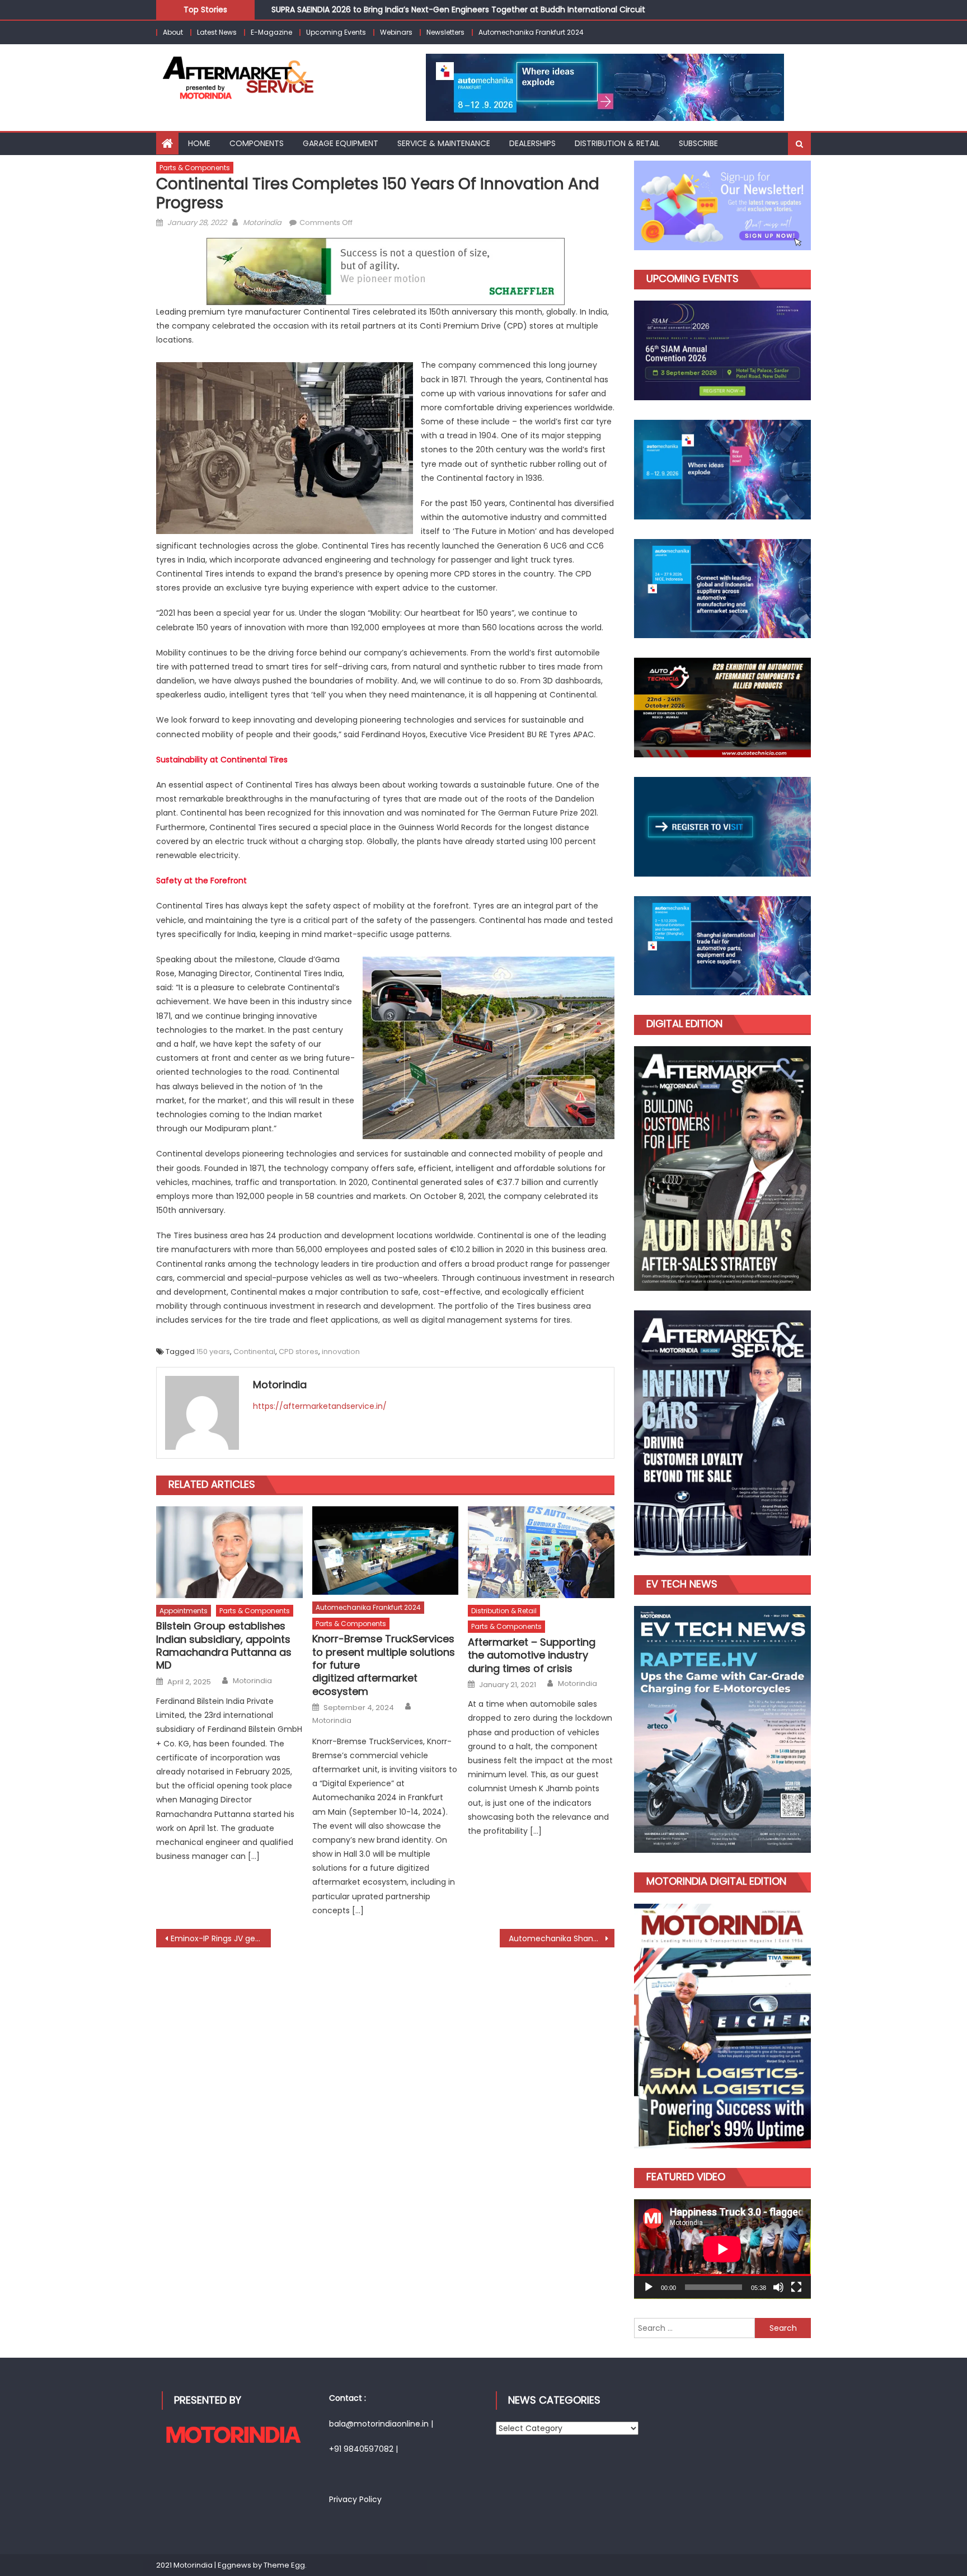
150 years (213, 1352)
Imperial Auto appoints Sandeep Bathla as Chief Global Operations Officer (416, 15)
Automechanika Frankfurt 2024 (531, 32)
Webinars (396, 32)
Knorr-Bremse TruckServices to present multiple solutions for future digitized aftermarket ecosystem (384, 1665)
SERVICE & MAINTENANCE (444, 143)
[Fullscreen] (796, 2287)
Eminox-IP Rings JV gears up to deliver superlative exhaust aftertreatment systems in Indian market (221, 1938)
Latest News (217, 32)
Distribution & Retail (504, 1611)
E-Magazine (271, 32)
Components (257, 143)
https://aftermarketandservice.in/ (320, 1406)
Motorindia (262, 223)
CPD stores (299, 1352)
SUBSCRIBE (698, 143)
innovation (341, 1352)
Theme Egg (284, 2565)
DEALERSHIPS (532, 143)
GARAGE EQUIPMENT (341, 143)
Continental (254, 1352)
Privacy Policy (355, 2499)
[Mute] (778, 2287)
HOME (199, 143)
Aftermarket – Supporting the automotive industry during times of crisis (532, 1655)
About (173, 32)
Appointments (184, 1611)
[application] (722, 2249)
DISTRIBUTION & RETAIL (617, 143)
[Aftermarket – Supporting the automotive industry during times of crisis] (541, 1552)
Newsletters (445, 32)
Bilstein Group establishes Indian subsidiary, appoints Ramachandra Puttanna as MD (224, 1646)
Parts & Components (195, 168)
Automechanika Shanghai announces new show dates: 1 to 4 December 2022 (562, 1938)
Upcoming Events (336, 32)
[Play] (649, 2287)
